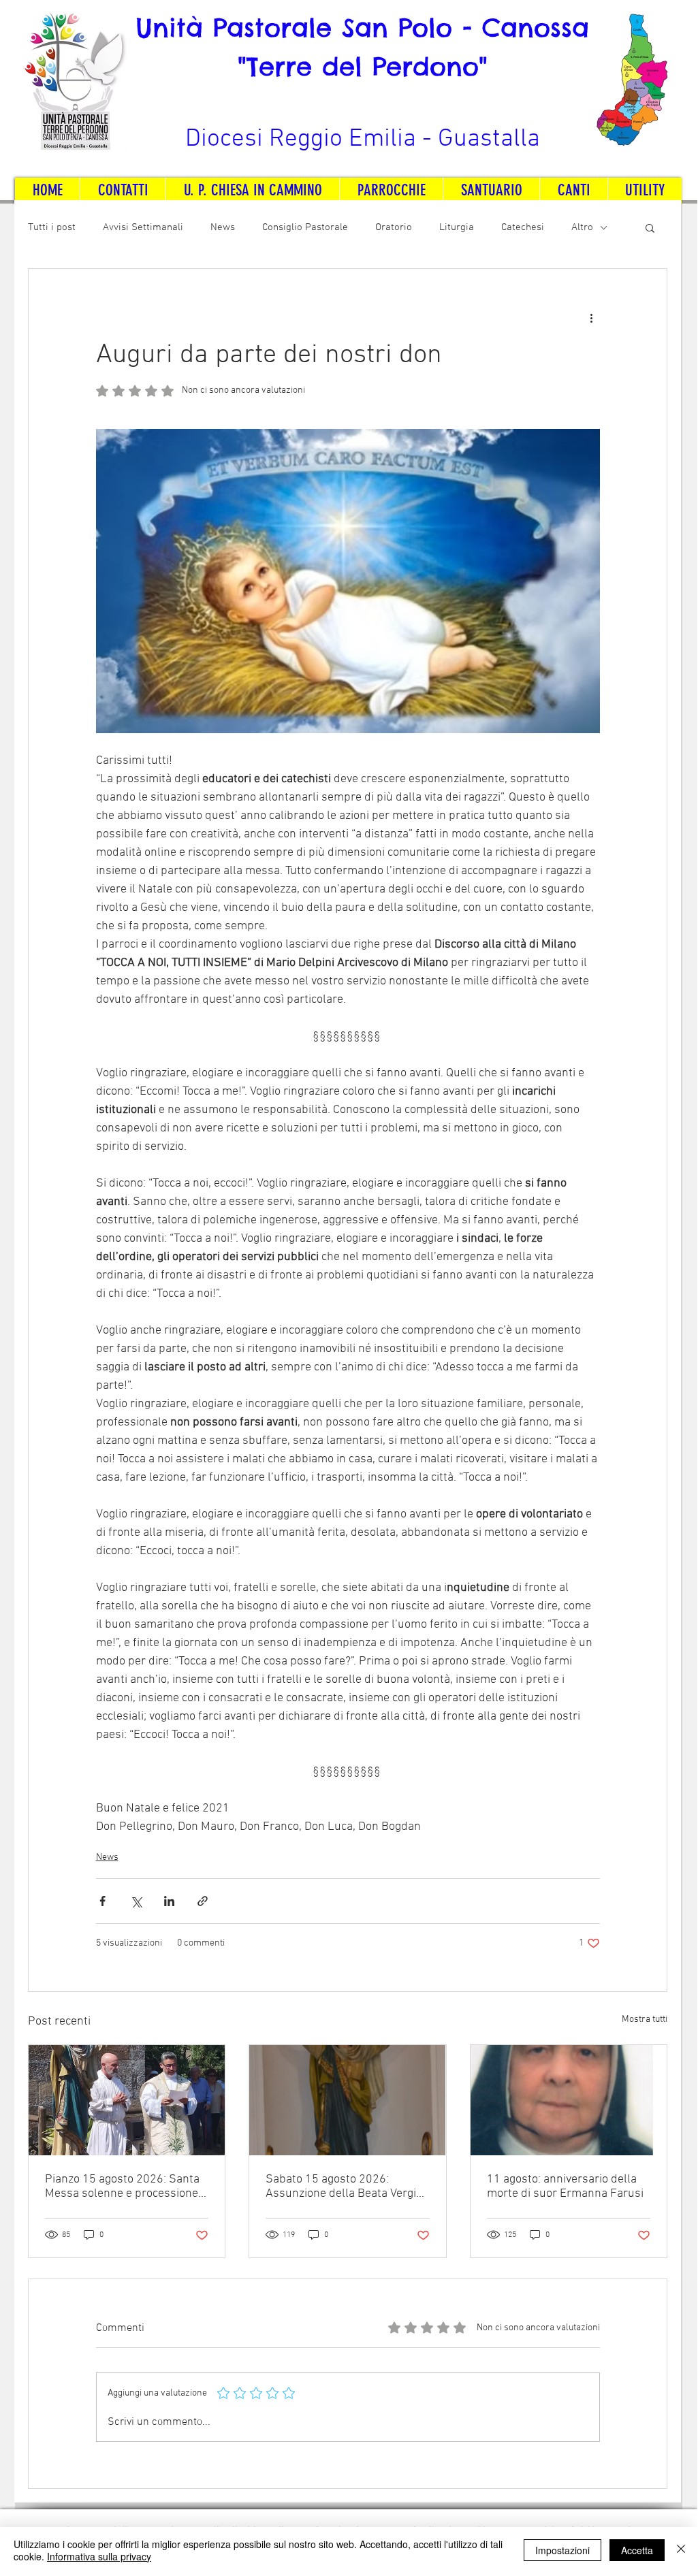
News (223, 227)
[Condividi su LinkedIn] (169, 1901)
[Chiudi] (681, 2550)
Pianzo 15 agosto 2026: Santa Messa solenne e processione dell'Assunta (122, 2187)
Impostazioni (562, 2550)
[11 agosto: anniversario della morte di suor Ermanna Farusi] (569, 2100)
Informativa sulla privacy (99, 2556)
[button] (650, 227)
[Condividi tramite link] (203, 1901)
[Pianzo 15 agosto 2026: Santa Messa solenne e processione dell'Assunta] (127, 2100)
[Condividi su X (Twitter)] (136, 1901)
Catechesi (523, 227)
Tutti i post (52, 227)
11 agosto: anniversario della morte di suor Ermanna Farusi (565, 2187)
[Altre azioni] (592, 318)
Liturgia (457, 227)
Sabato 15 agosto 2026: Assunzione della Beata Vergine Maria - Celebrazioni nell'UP (347, 2187)
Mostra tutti (645, 2019)
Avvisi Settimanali (143, 227)
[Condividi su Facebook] (102, 1901)
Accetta (637, 2550)
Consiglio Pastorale (305, 227)
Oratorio (394, 227)
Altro (582, 227)
